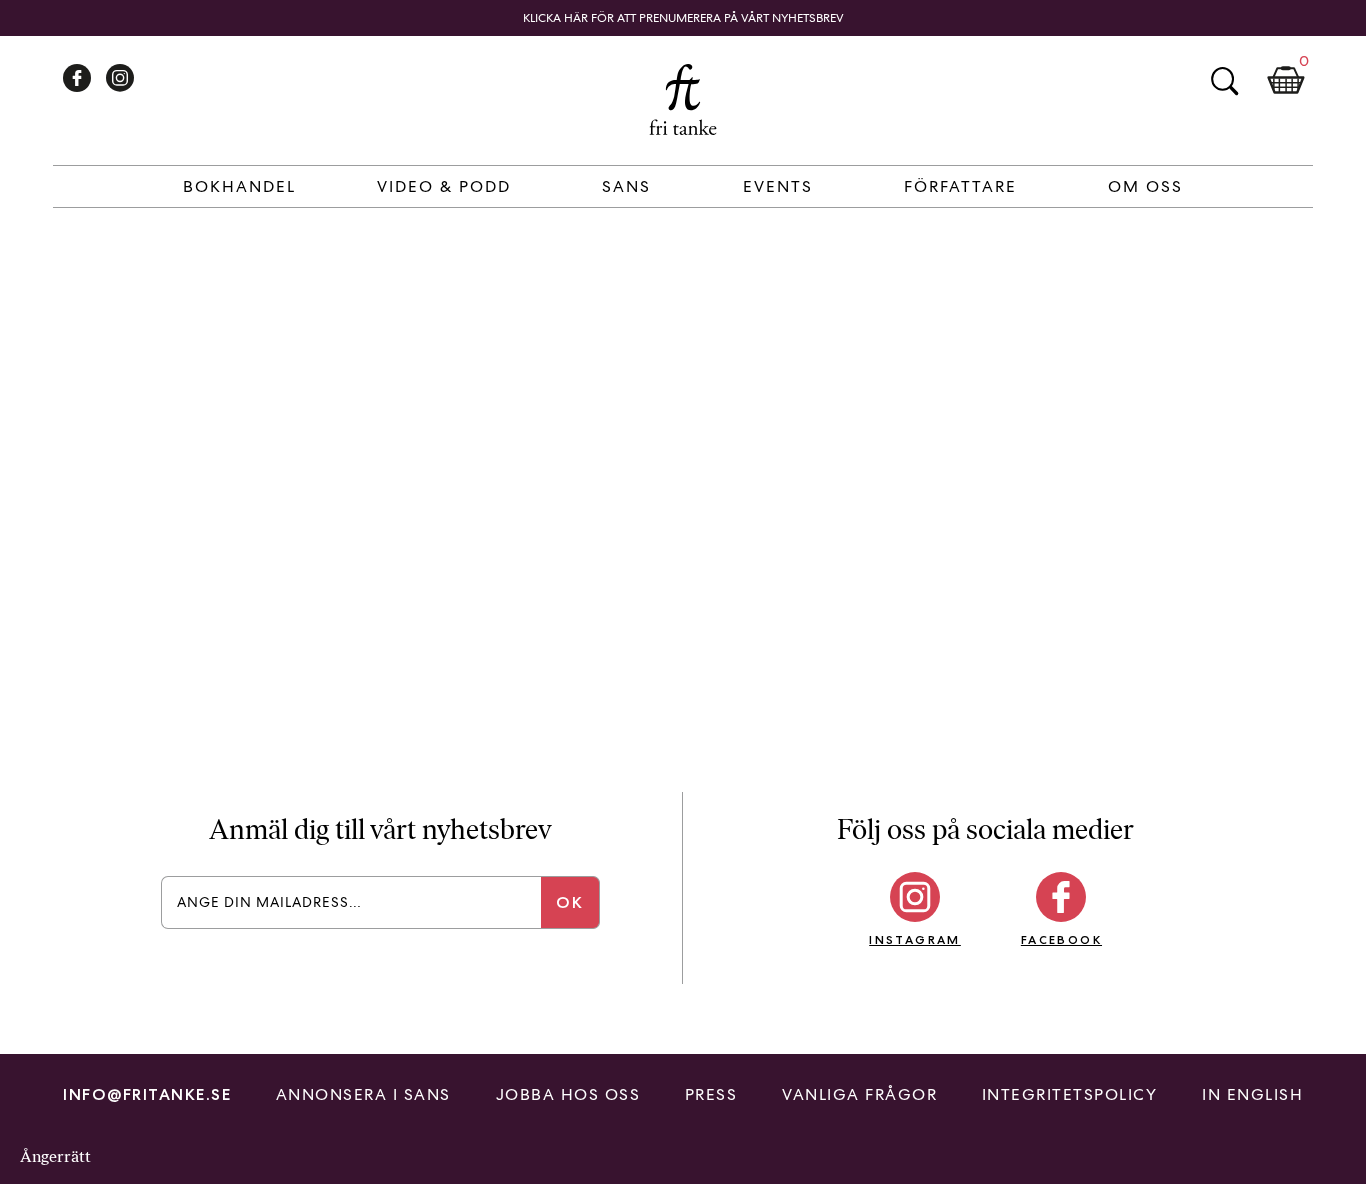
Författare (960, 186)
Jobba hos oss (568, 1094)
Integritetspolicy (1070, 1094)
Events (778, 186)
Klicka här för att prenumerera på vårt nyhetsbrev (683, 18)
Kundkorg (1286, 81)
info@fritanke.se (147, 1094)
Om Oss (1145, 186)
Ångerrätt (55, 1156)
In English (1252, 1094)
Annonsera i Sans (363, 1094)
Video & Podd (444, 186)
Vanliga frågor (859, 1094)
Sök (1224, 81)
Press (711, 1094)
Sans (626, 186)
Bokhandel (239, 186)
